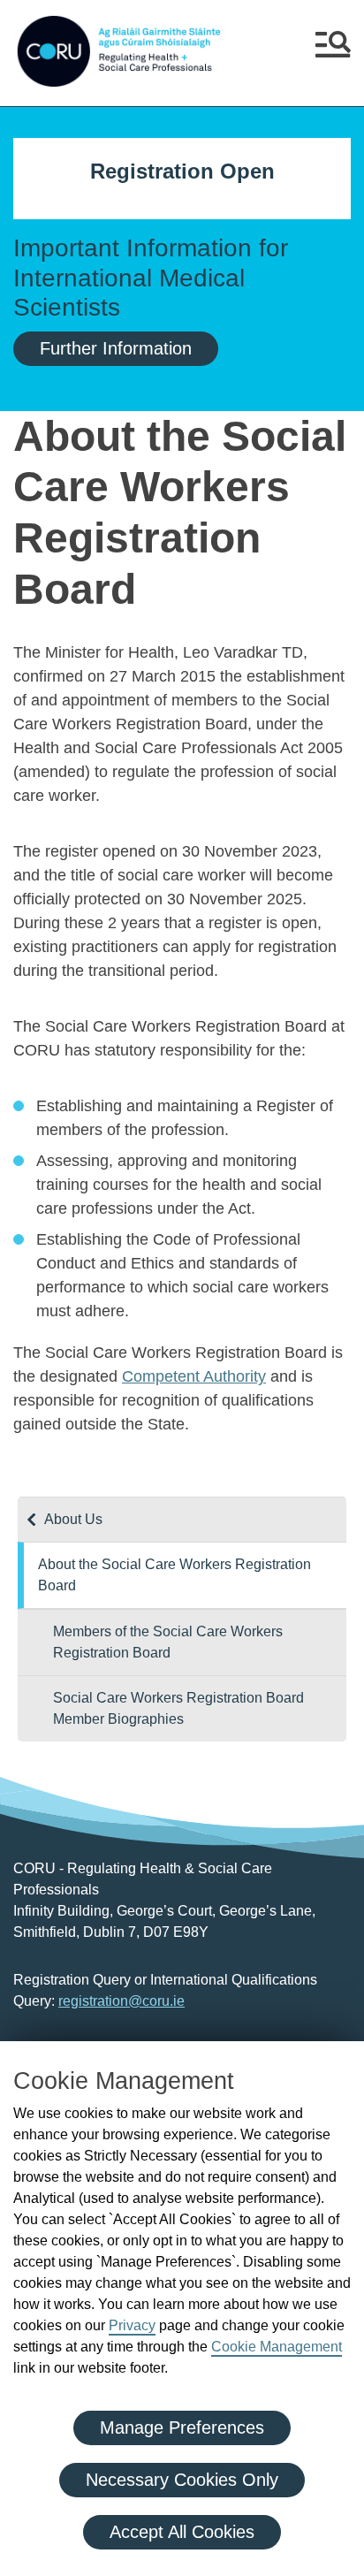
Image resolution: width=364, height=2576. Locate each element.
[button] (333, 51)
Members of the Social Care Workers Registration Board (168, 1642)
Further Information (116, 348)
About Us (73, 1519)
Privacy (132, 2325)
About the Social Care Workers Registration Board (174, 1575)
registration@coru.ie (121, 2001)
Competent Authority (194, 1376)
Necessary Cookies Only (182, 2480)
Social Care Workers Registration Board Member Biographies (178, 1708)
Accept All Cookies (182, 2532)
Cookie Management (277, 2347)
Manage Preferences (182, 2427)
